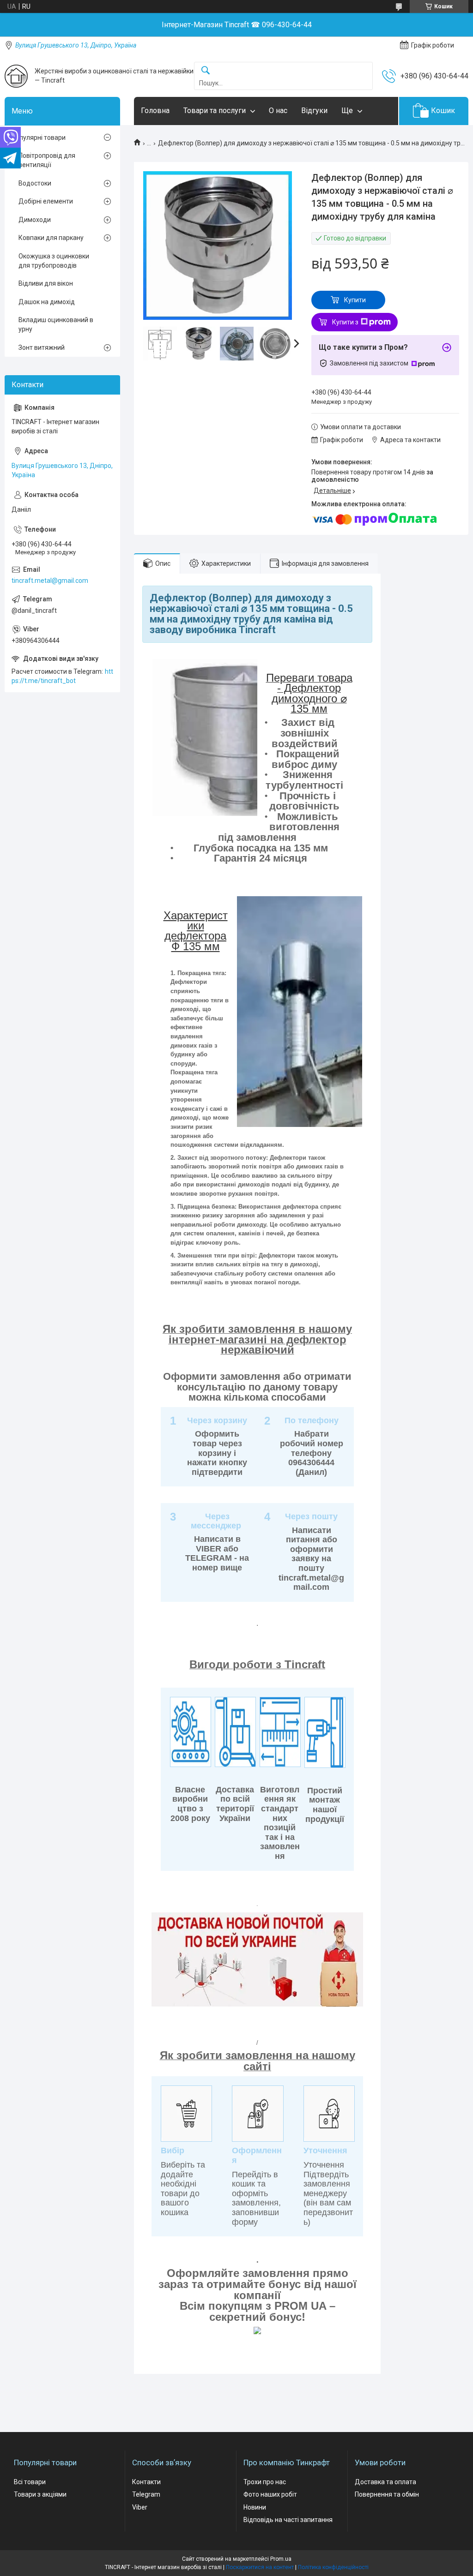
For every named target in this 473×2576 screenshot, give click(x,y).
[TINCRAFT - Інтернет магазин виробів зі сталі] (16, 76)
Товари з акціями (40, 2494)
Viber (140, 2507)
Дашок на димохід (47, 302)
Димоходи (35, 220)
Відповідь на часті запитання (288, 2520)
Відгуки (314, 111)
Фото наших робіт (270, 2494)
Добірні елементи (46, 201)
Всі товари (30, 2482)
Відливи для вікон (46, 283)
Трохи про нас (265, 2482)
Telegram (146, 2494)
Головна (155, 111)
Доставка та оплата (385, 2482)
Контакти (146, 2482)
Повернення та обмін (387, 2494)
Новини (255, 2507)
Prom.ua (281, 2559)
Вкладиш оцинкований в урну (56, 324)
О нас (278, 111)
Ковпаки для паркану (51, 238)
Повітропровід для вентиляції (47, 160)
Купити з (345, 322)
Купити (355, 300)
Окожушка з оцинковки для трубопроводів (54, 261)
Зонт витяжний (42, 347)
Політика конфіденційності (333, 2567)
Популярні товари (39, 138)
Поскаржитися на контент (260, 2567)
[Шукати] (206, 71)
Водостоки (35, 183)
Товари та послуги (215, 111)
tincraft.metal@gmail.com (50, 581)
